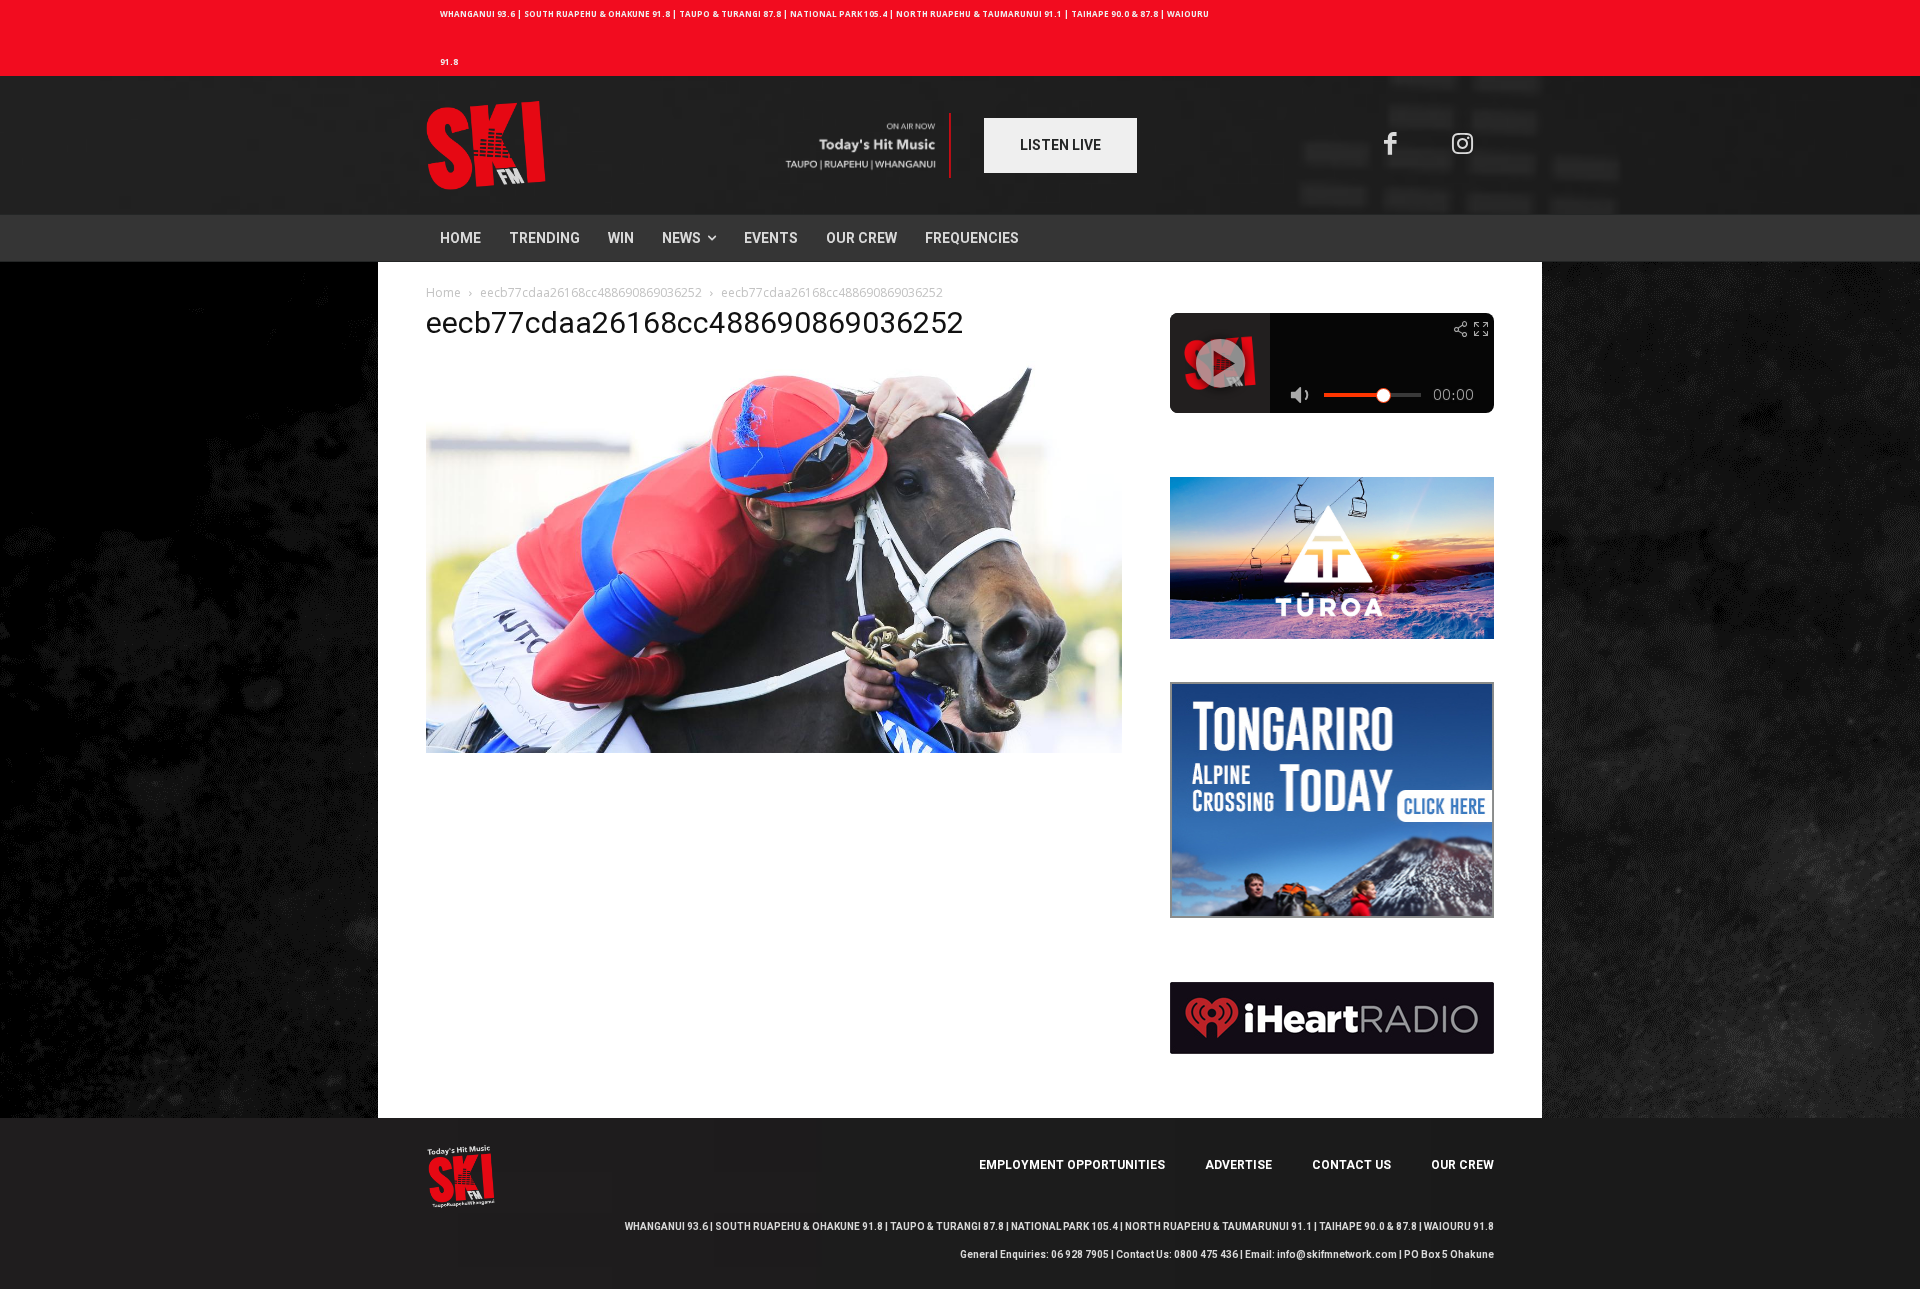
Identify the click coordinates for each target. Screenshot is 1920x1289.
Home (443, 292)
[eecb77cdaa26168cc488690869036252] (774, 747)
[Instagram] (1463, 145)
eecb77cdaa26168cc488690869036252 (591, 292)
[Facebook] (1390, 145)
